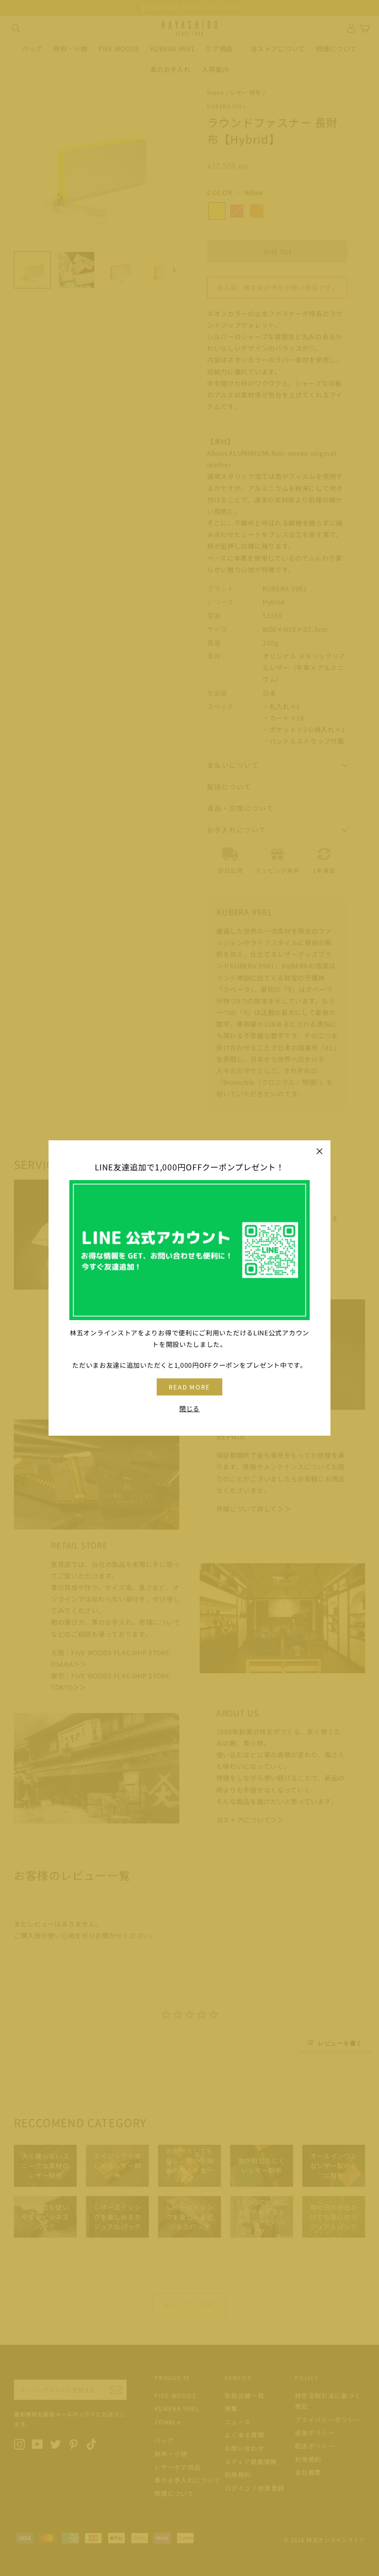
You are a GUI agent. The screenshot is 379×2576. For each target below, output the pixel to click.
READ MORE (190, 1387)
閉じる (189, 1408)
